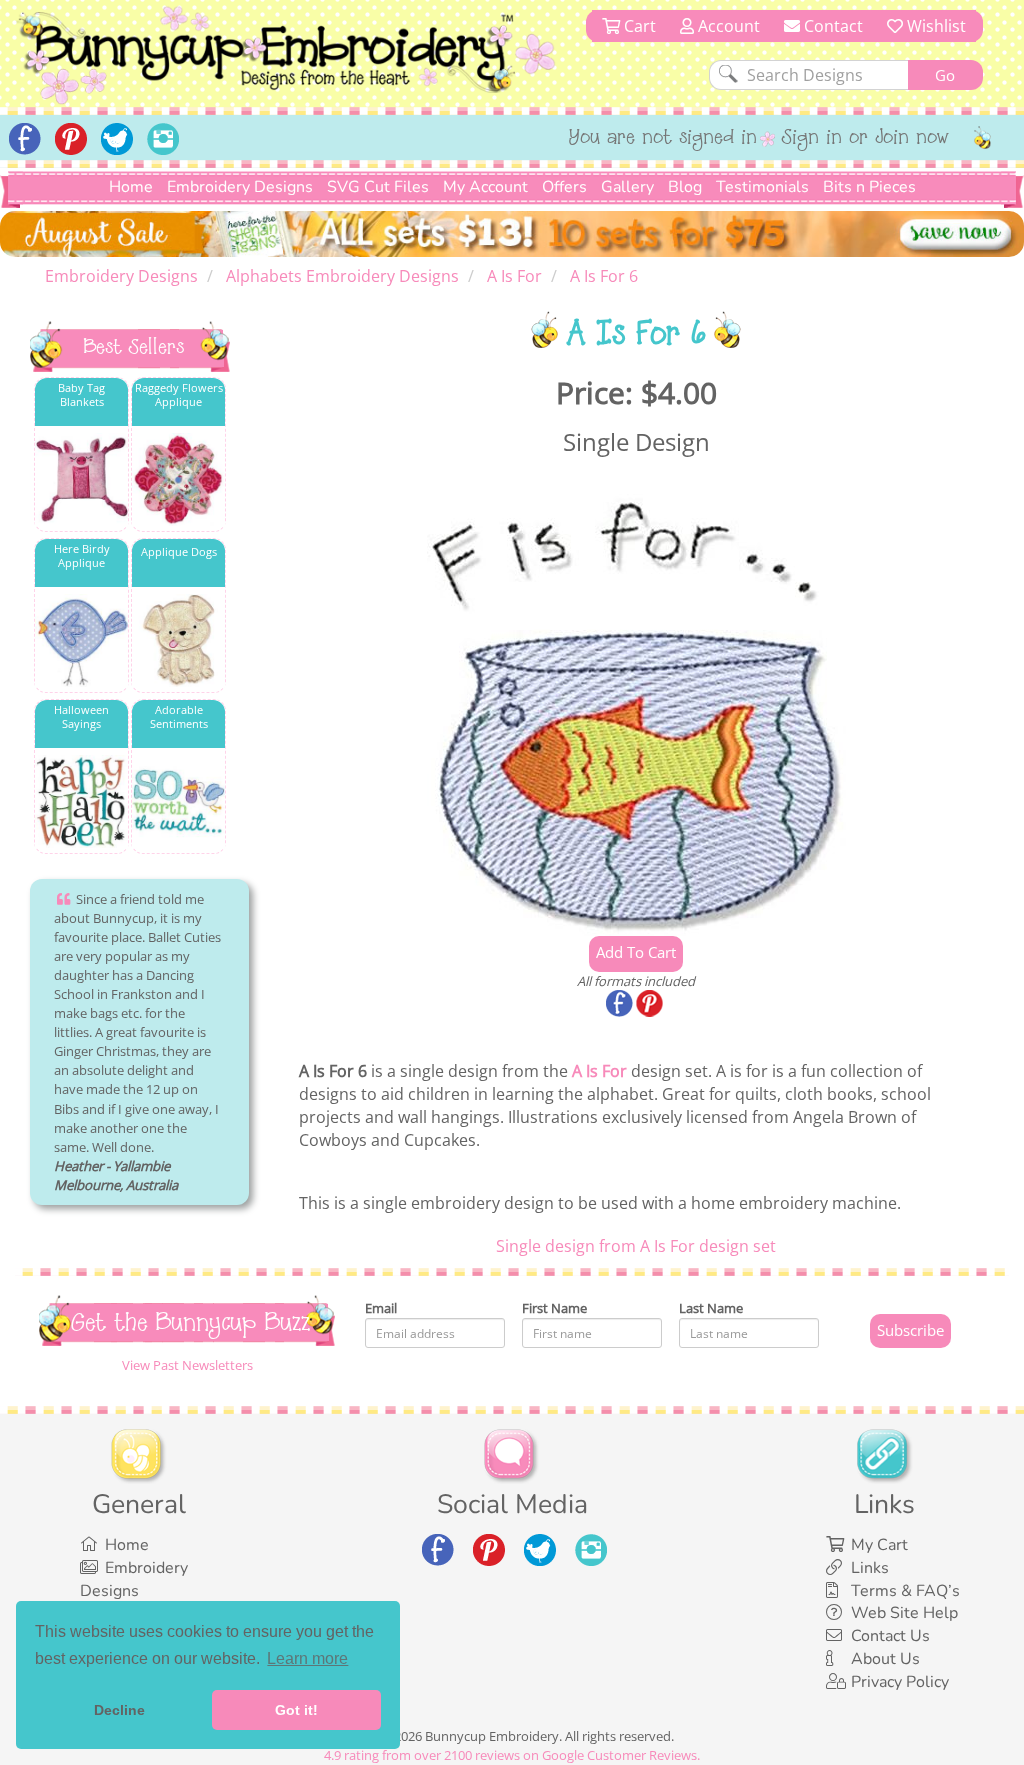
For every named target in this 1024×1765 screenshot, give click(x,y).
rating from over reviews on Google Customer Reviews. (512, 1755)
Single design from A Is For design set (636, 1246)
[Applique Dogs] (178, 640)
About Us (885, 1659)
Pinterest (651, 1005)
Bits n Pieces (869, 187)
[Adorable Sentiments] (178, 801)
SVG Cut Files (378, 187)
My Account (485, 187)
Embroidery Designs (240, 187)
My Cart (879, 1545)
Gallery (627, 187)
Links (870, 1568)
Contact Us (890, 1636)
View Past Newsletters (187, 1365)
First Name (554, 1308)
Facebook (621, 1005)
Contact (831, 26)
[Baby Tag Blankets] (81, 479)
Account (727, 26)
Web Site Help (904, 1613)
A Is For (599, 1071)
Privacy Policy (900, 1682)
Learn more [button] (307, 1658)
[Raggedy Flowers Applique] (178, 479)
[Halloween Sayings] (81, 801)
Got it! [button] (296, 1710)
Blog (685, 187)
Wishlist (934, 26)
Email (381, 1308)
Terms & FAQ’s (905, 1591)
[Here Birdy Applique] (81, 640)
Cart (638, 26)
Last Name (711, 1308)
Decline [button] (119, 1710)
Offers (564, 187)
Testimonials (762, 187)
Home (131, 187)
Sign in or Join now (865, 139)
